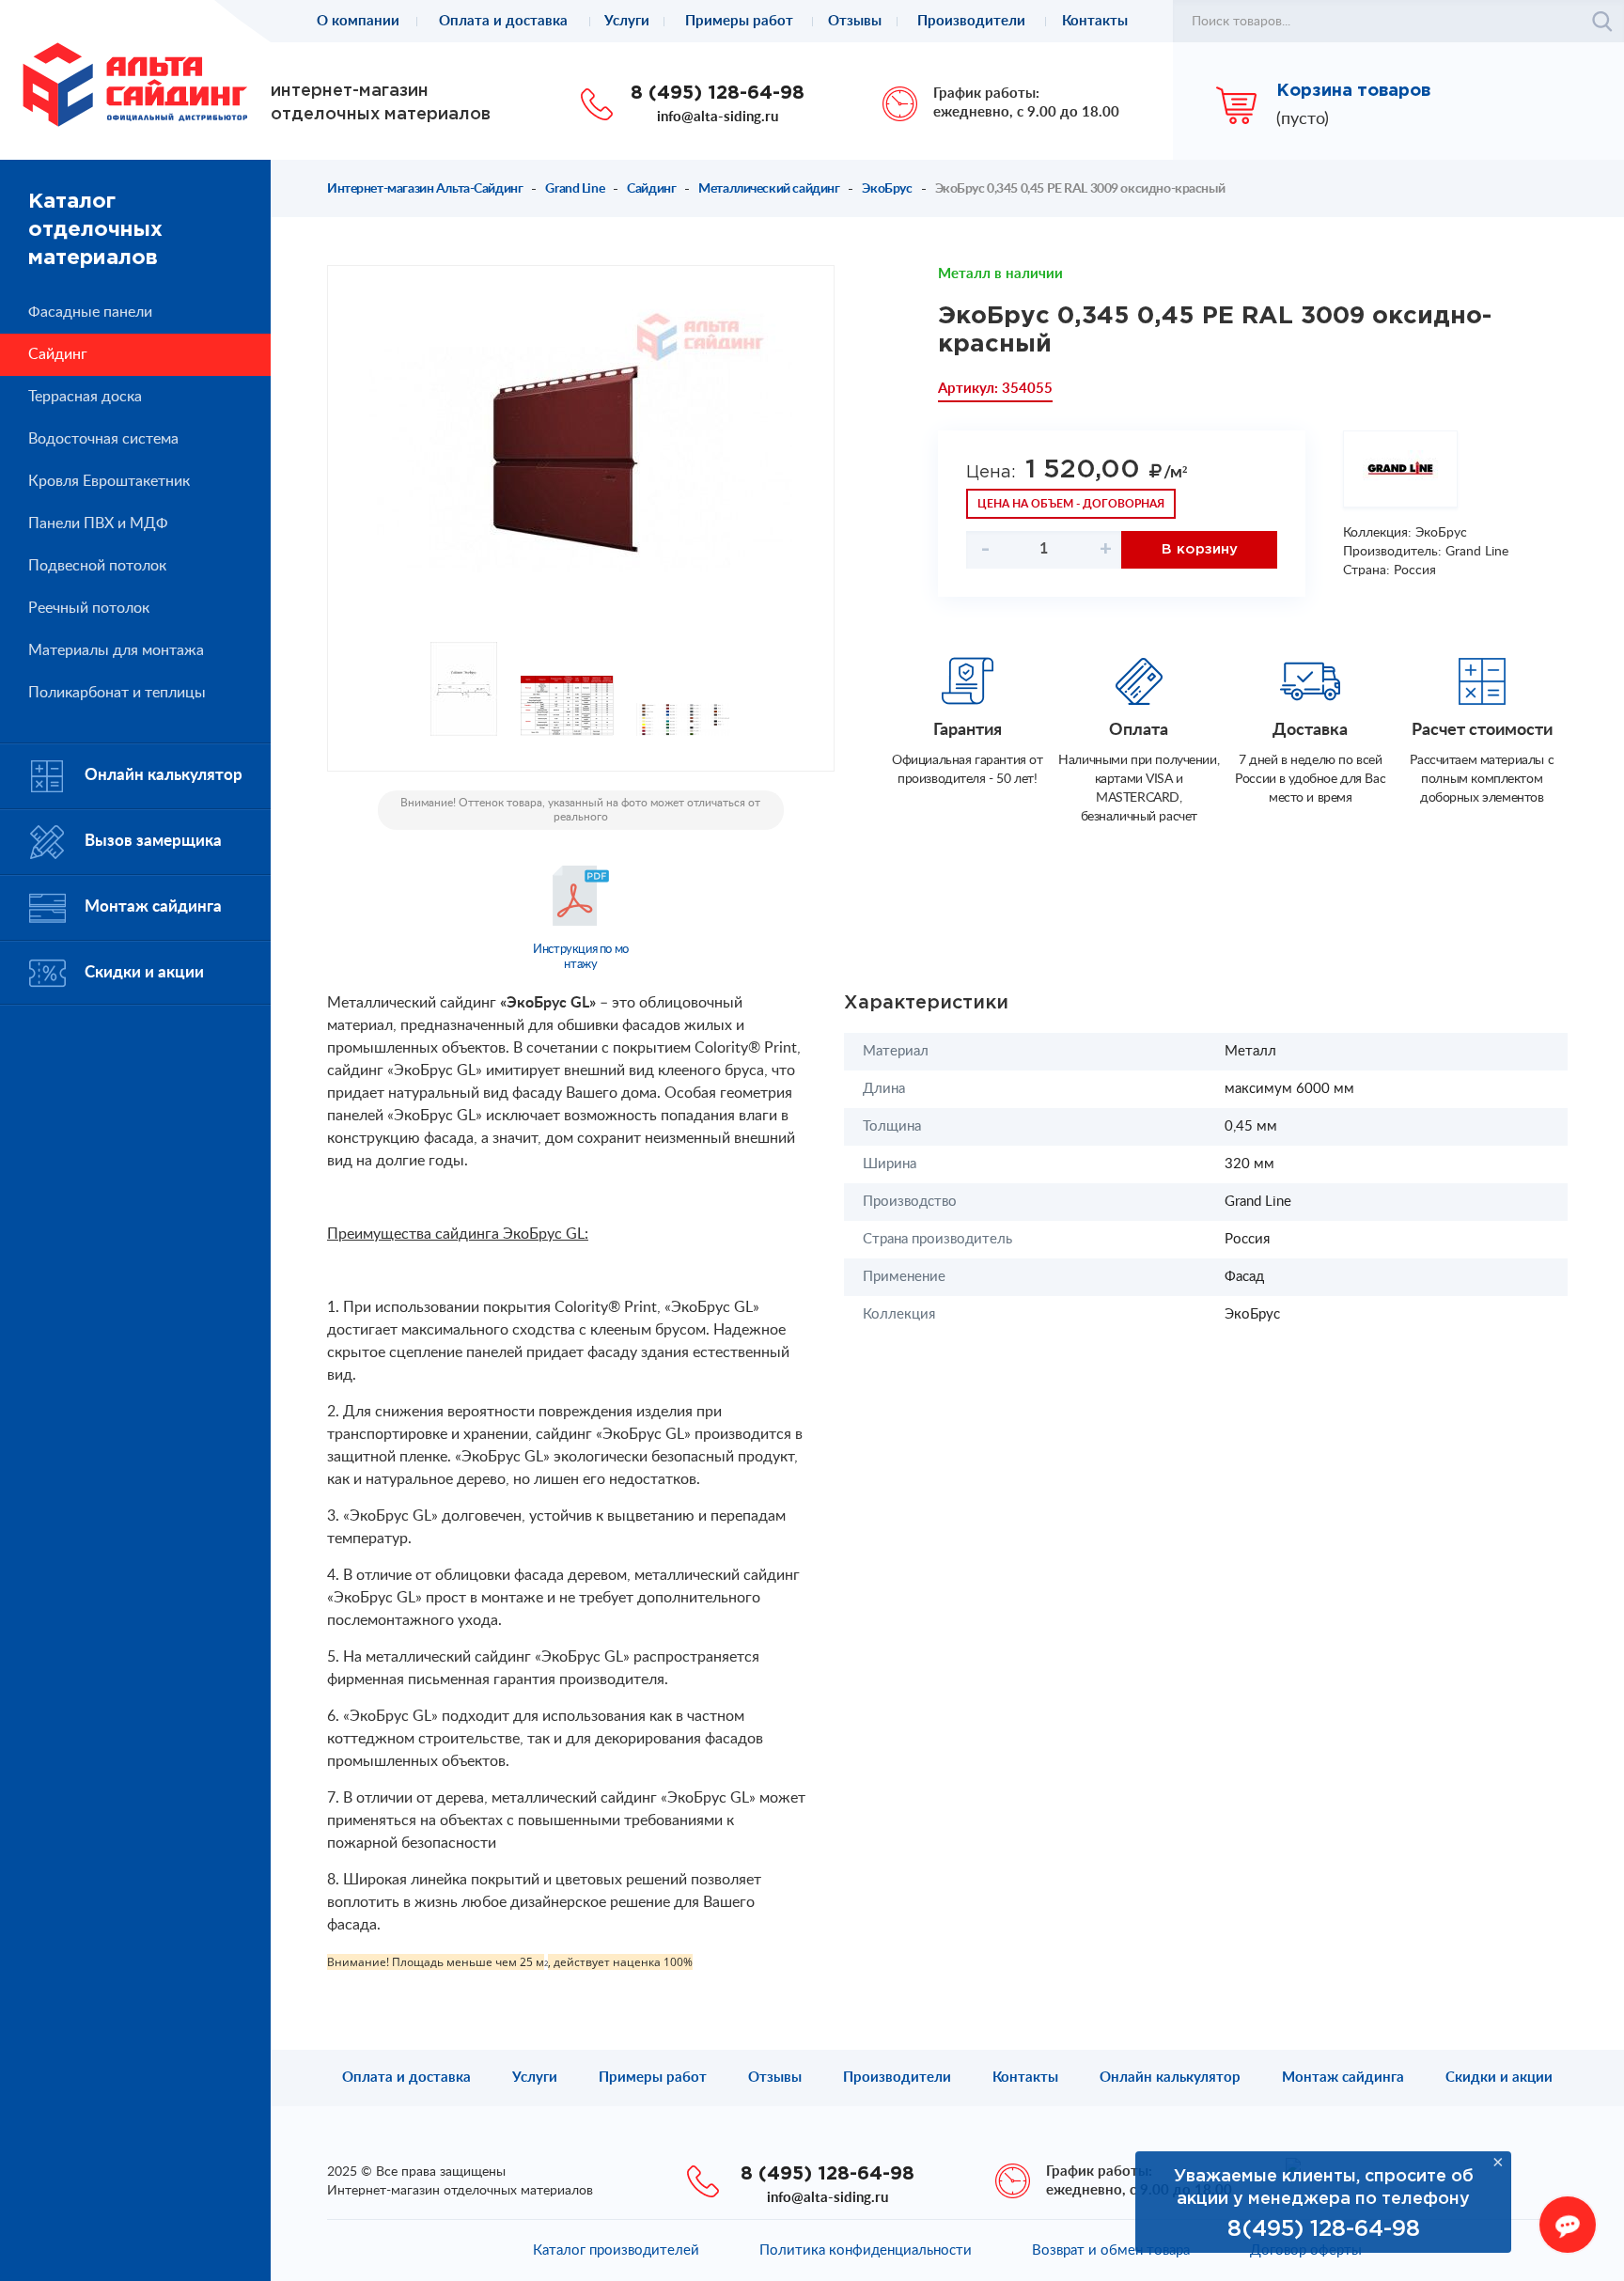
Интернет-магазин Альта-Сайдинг (425, 189)
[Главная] (135, 84)
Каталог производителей (616, 2250)
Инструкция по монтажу (581, 957)
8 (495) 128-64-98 (718, 93)
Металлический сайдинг (769, 189)
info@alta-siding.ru (718, 117)
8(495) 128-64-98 (1324, 2229)
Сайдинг (651, 189)
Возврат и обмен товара (1111, 2250)
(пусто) (1303, 119)
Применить (1602, 22)
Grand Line (575, 189)
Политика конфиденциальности (866, 2250)
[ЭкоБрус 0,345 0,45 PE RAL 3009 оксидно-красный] (581, 459)
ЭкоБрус (887, 189)
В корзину (1200, 549)
